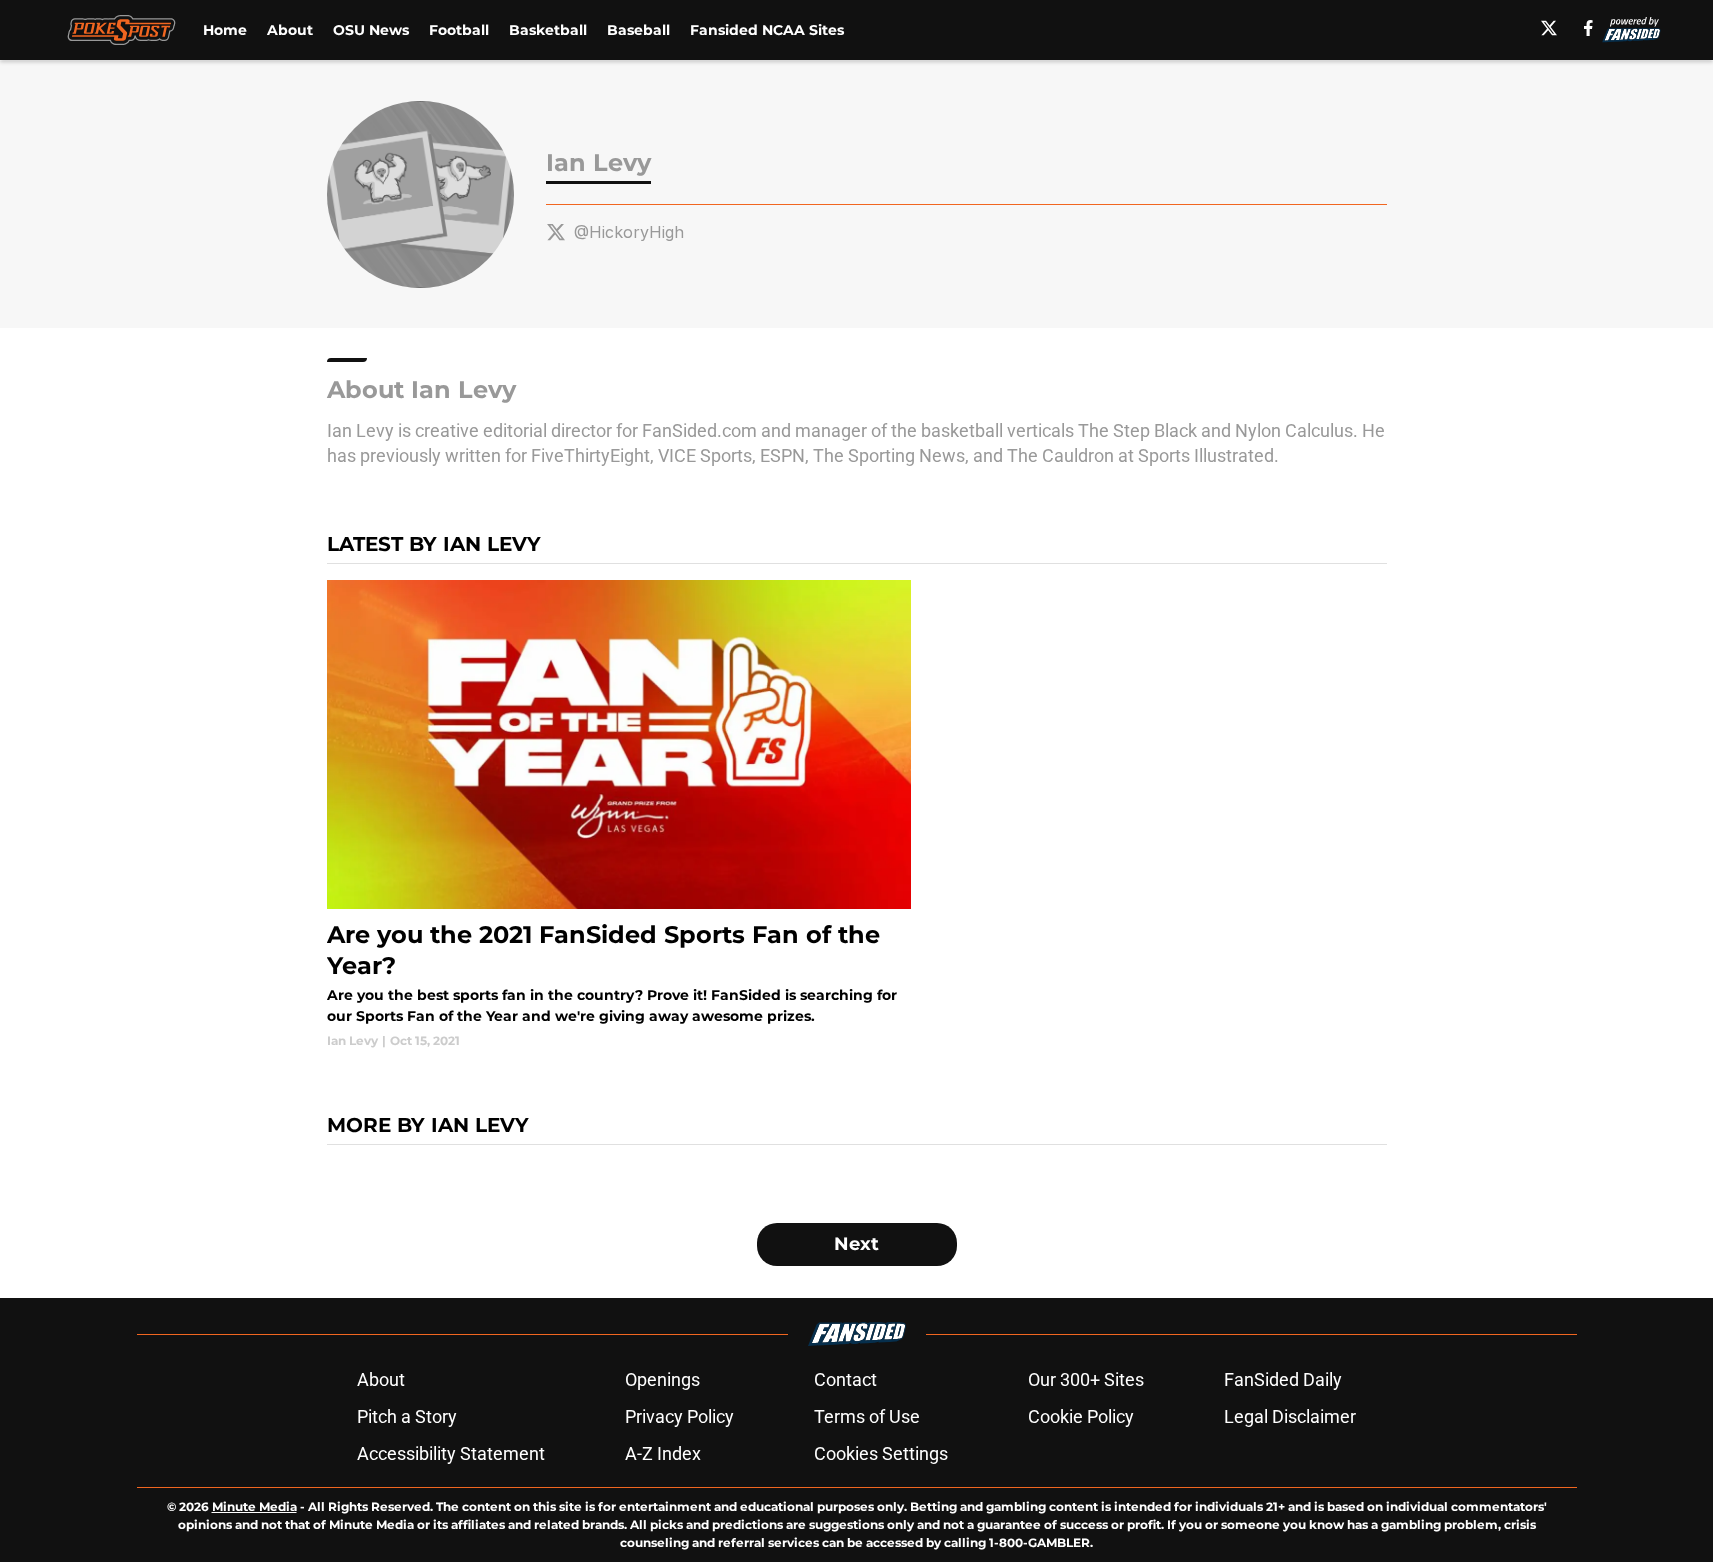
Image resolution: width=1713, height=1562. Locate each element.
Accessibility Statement (451, 1453)
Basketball (548, 30)
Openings (662, 1379)
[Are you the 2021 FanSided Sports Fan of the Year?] (619, 815)
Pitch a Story (407, 1416)
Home (225, 30)
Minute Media (254, 1506)
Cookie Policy (1081, 1416)
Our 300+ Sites (1086, 1379)
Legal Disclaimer (1290, 1416)
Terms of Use (867, 1416)
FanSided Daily (1283, 1379)
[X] (1549, 28)
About (290, 30)
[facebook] (1588, 28)
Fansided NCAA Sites (767, 30)
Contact (845, 1379)
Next (856, 1244)
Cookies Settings (881, 1453)
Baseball (638, 30)
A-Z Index (663, 1453)
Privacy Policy (679, 1416)
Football (459, 30)
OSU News (371, 30)
